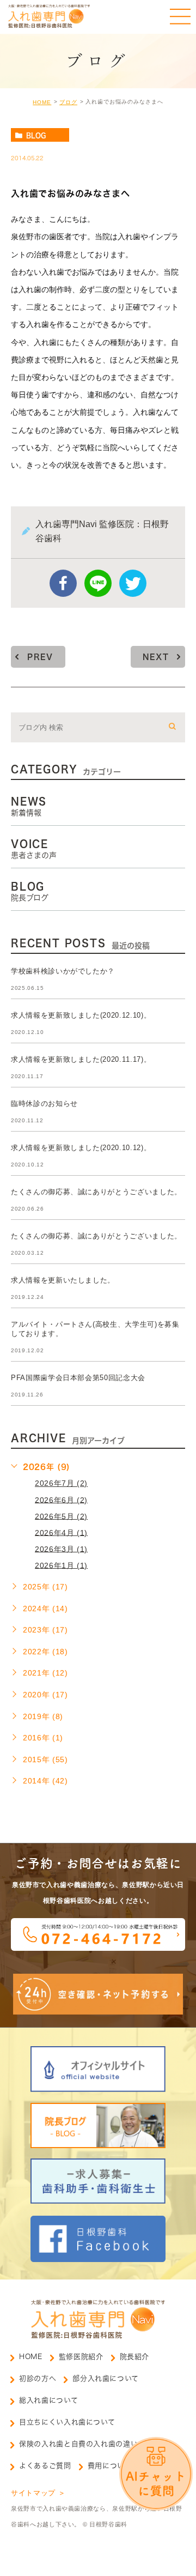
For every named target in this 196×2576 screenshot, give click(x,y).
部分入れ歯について (106, 2378)
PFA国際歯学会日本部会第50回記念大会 (78, 1378)
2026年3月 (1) (61, 1549)
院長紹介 (135, 2357)
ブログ (68, 102)
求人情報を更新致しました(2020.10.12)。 (81, 1148)
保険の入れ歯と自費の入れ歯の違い (78, 2444)
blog (36, 135)
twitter (133, 583)
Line (98, 583)
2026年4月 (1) (61, 1532)
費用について (110, 2466)
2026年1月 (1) (61, 1565)
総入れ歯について (48, 2400)
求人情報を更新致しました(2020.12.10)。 (81, 1015)
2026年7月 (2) (61, 1483)
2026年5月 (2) (61, 1516)
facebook (63, 583)
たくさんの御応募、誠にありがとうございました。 (96, 1192)
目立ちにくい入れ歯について (67, 2422)
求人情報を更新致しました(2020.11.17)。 (81, 1059)
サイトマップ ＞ (38, 2493)
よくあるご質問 (45, 2466)
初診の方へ (38, 2378)
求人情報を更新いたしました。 (63, 1280)
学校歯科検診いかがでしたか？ (63, 971)
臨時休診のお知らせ (44, 1103)
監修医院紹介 (81, 2357)
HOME (42, 102)
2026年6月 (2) (61, 1499)
